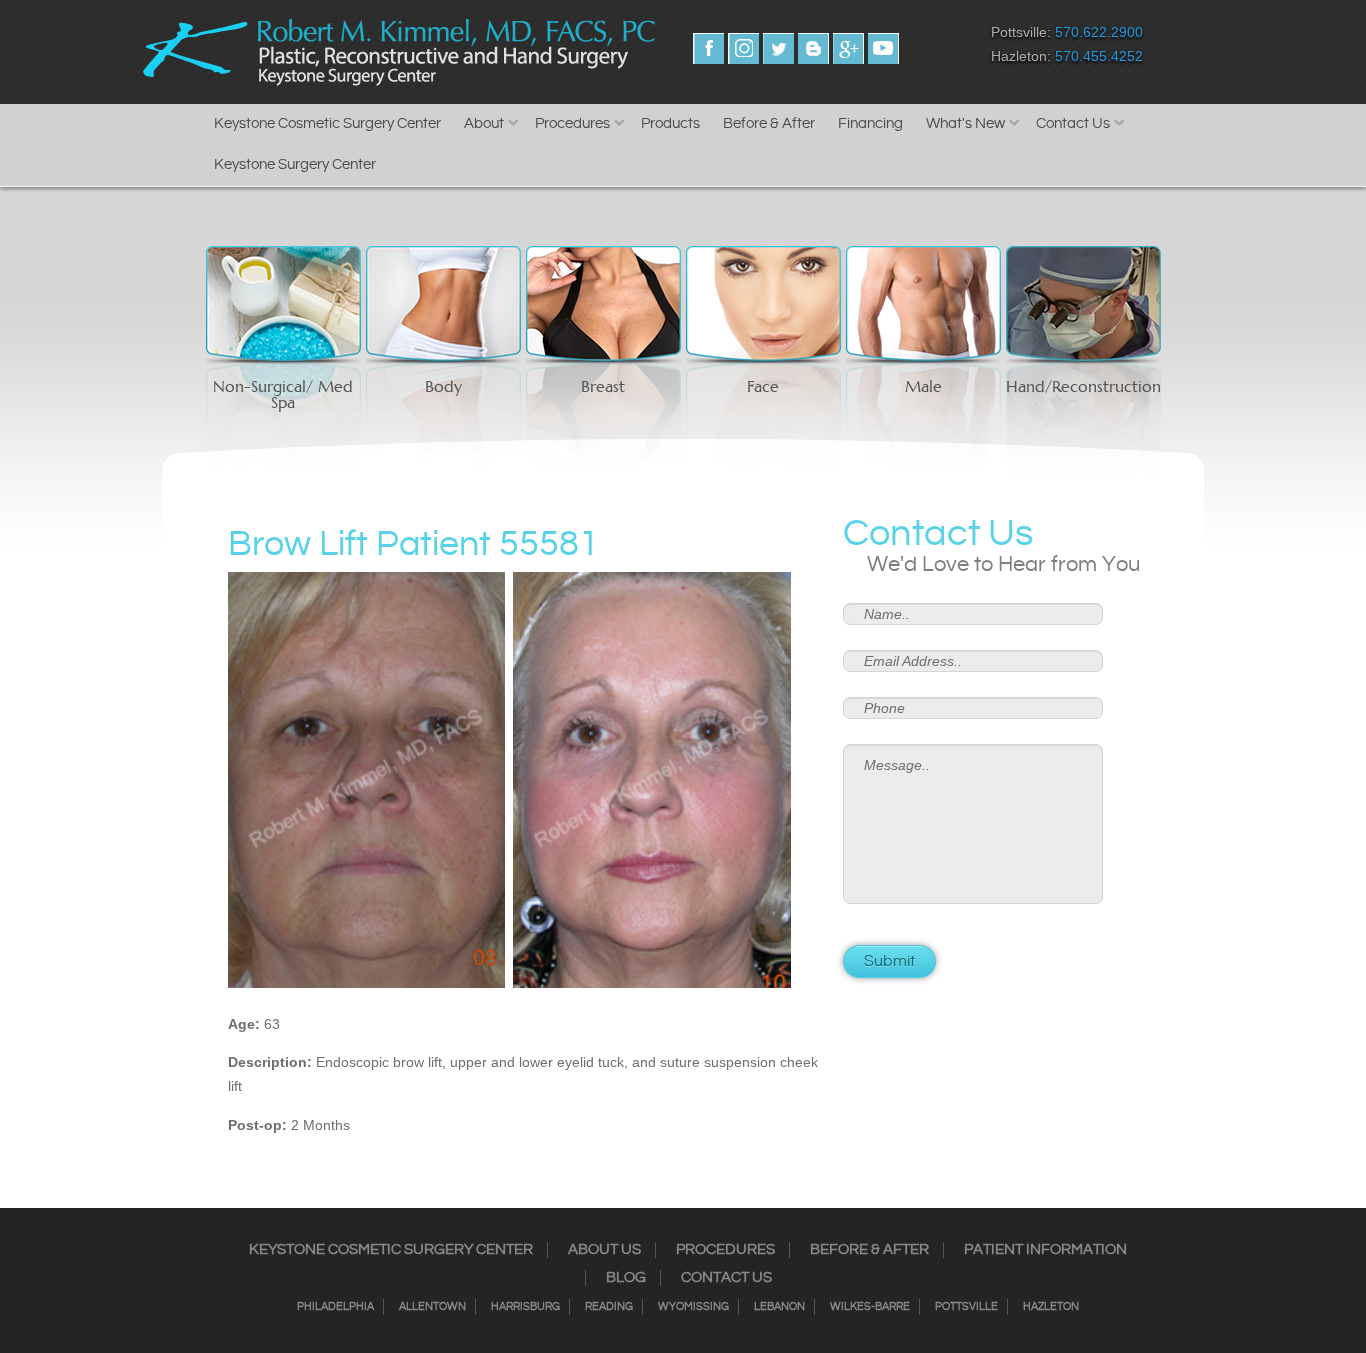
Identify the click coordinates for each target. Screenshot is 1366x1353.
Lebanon (779, 1307)
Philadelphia (335, 1307)
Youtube (883, 48)
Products (670, 123)
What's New (965, 123)
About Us (604, 1250)
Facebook (708, 48)
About (484, 123)
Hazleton (1051, 1307)
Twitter (778, 48)
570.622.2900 (1099, 32)
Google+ (848, 48)
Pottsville (966, 1307)
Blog (626, 1278)
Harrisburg (525, 1307)
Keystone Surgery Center (295, 164)
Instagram (743, 48)
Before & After (769, 123)
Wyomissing (693, 1307)
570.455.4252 (1099, 56)
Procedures (572, 123)
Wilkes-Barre (870, 1307)
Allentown (432, 1307)
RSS (813, 48)
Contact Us (1073, 123)
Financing (870, 123)
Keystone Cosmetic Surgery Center (327, 123)
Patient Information (1045, 1250)
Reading (609, 1307)
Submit (889, 961)
